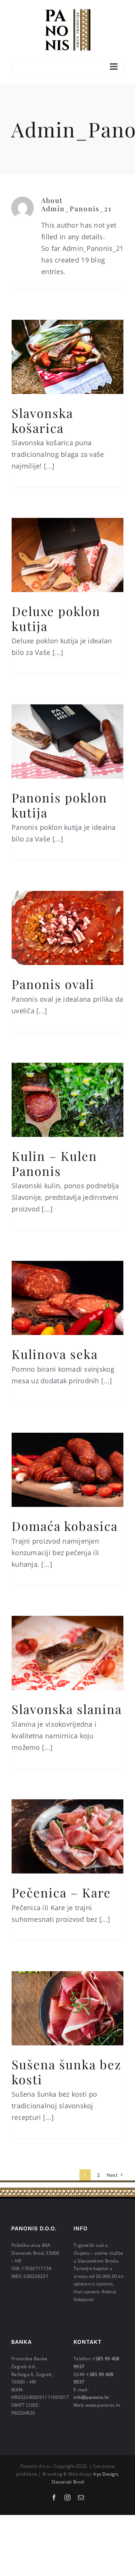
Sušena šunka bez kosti (67, 2072)
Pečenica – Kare (61, 1892)
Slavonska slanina (67, 1709)
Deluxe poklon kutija (56, 618)
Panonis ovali (53, 984)
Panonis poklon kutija (59, 805)
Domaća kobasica (65, 1526)
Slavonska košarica (42, 420)
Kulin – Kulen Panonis (54, 1163)
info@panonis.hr (91, 2397)
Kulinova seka (55, 1354)
